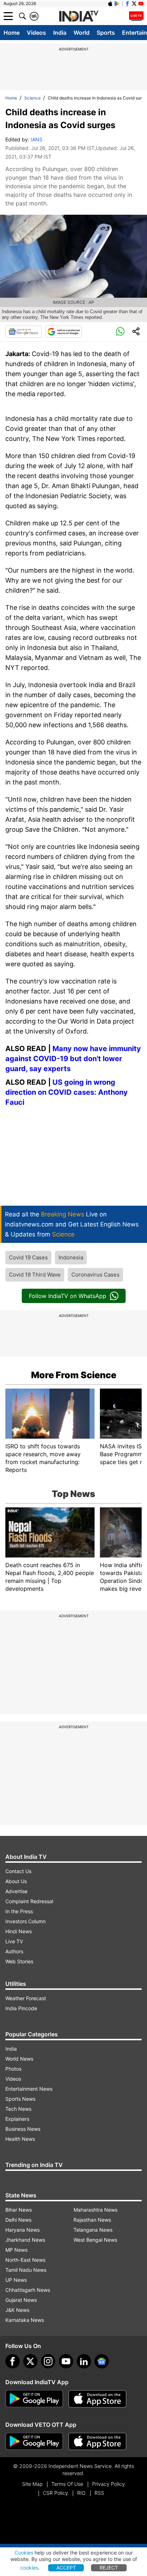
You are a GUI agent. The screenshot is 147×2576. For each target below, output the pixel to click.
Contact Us (18, 1871)
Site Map (32, 2484)
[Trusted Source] (64, 332)
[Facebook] (12, 2361)
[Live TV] (136, 16)
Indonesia (71, 1257)
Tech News (18, 2109)
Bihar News (19, 2210)
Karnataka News (25, 2320)
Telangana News (93, 2230)
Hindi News (19, 1931)
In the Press (19, 1911)
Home (12, 33)
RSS (99, 2493)
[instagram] (48, 2361)
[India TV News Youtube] (141, 4)
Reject (109, 2568)
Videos (36, 33)
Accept (66, 2568)
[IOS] (110, 4)
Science (32, 98)
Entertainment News (29, 2089)
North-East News (25, 2260)
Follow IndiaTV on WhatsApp (68, 1296)
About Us (16, 1881)
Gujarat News (21, 2300)
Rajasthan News (92, 2220)
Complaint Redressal (29, 1901)
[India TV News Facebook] (127, 4)
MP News (16, 2250)
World (82, 33)
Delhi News (18, 2220)
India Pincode (21, 2008)
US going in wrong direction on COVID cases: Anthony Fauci (67, 1092)
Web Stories (19, 1961)
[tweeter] (30, 2361)
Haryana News (22, 2230)
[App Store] (97, 2399)
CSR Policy (55, 2493)
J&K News (17, 2310)
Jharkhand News (25, 2240)
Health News (20, 2139)
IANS (37, 139)
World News (19, 2059)
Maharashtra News (95, 2210)
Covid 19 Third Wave (35, 1275)
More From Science (74, 1375)
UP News (16, 2280)
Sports (106, 33)
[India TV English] (78, 16)
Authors (14, 1951)
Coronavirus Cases (95, 1275)
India (60, 33)
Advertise (16, 1891)
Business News (23, 2129)
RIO (81, 2493)
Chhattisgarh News (28, 2290)
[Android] (117, 4)
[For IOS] (97, 2441)
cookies (29, 2568)
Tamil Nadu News (26, 2270)
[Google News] (24, 332)
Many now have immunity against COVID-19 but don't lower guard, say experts (73, 1059)
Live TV (14, 1941)
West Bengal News (95, 2240)
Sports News (20, 2099)
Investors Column (26, 1921)
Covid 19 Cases (28, 1257)
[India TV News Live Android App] (34, 2399)
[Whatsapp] (120, 332)
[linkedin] (84, 2361)
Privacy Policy (108, 2484)
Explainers (17, 2119)
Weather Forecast (26, 1998)
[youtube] (66, 2361)
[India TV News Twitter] (134, 4)
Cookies (24, 2553)
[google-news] (102, 2361)
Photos (13, 2069)
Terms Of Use (67, 2484)
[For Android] (34, 2441)
